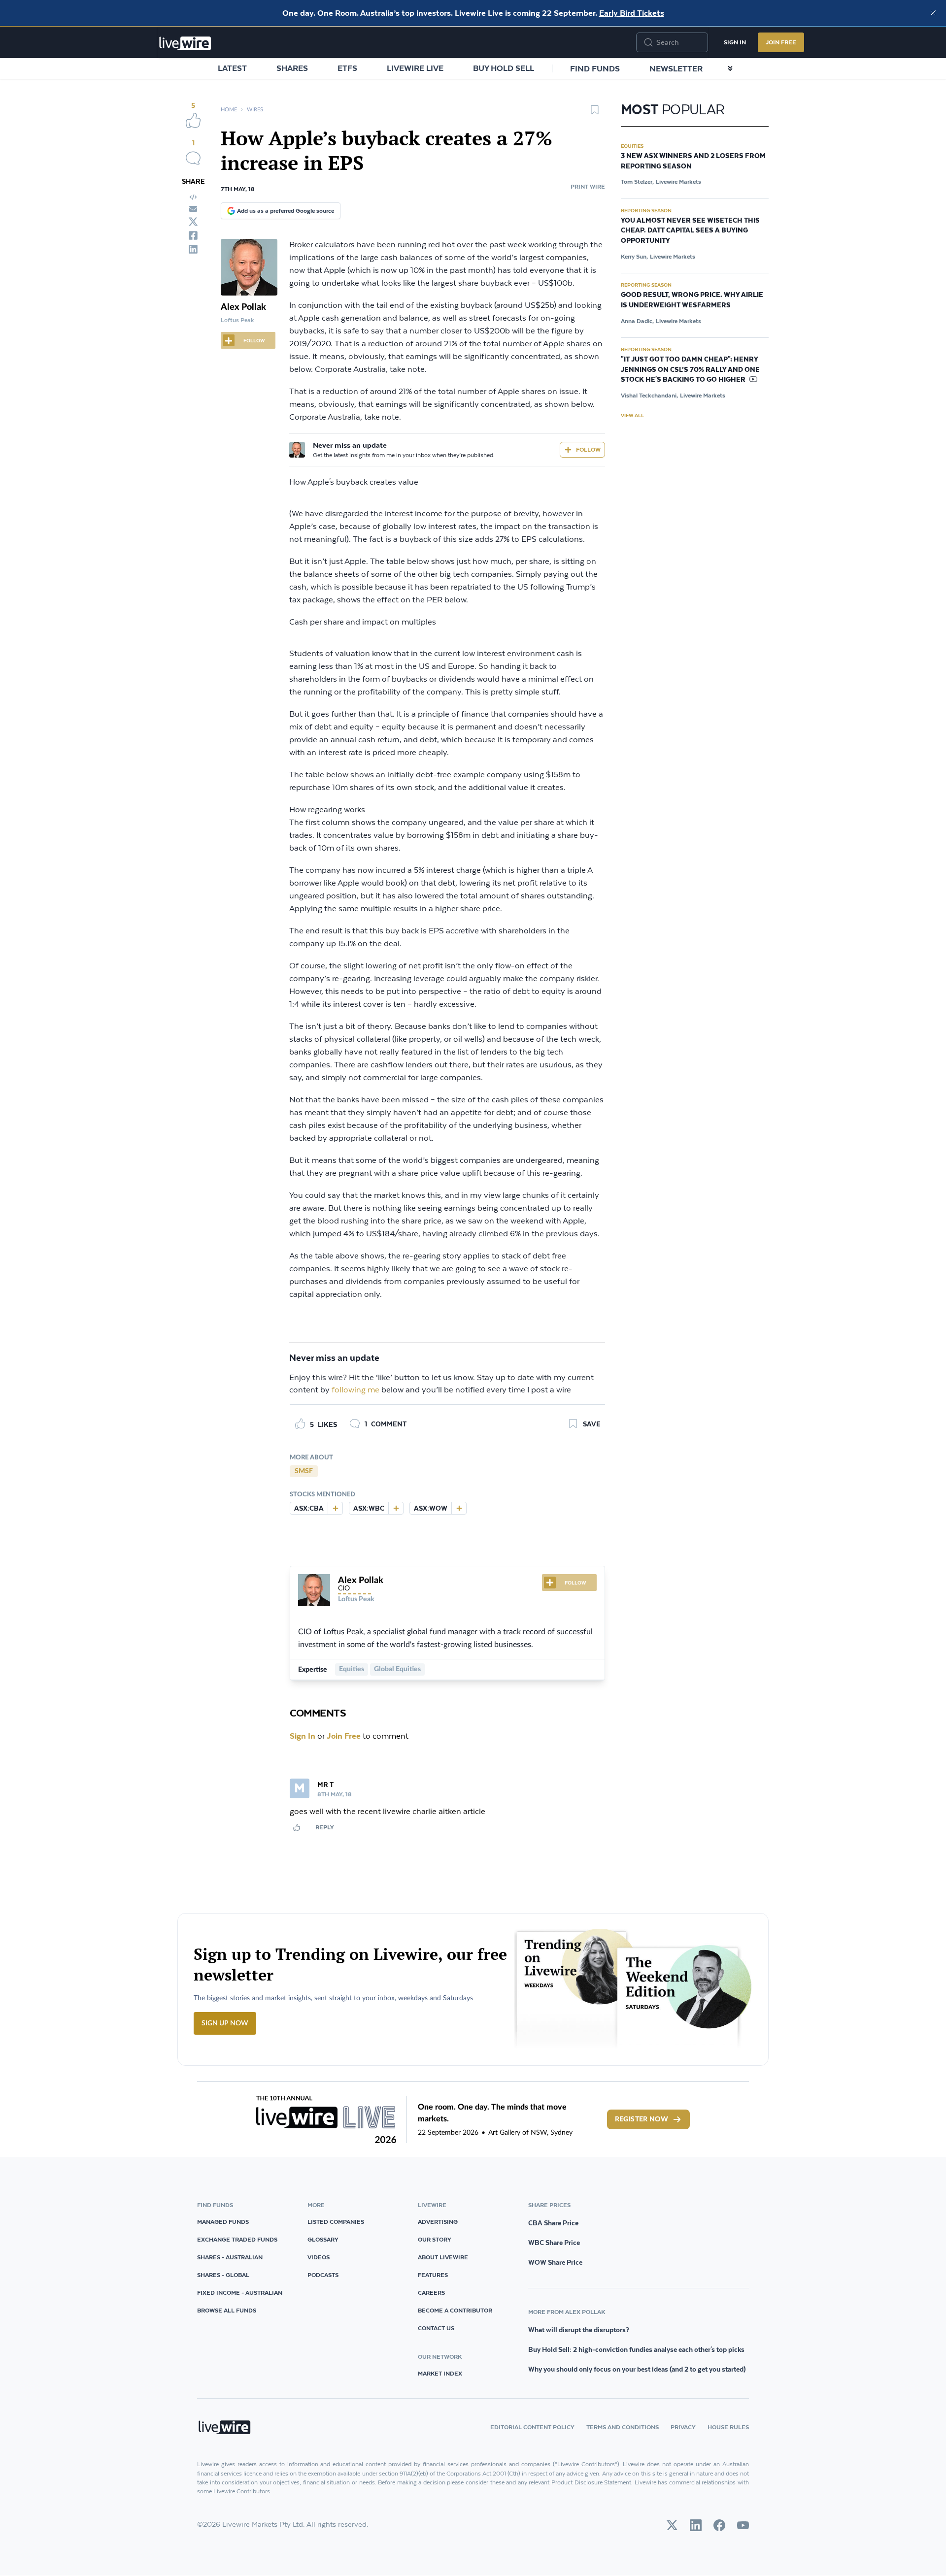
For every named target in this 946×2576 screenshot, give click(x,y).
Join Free (781, 42)
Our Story (435, 2239)
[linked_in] (193, 249)
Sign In (735, 42)
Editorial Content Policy (532, 2427)
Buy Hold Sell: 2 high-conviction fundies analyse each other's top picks (636, 2349)
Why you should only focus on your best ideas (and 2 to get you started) (637, 2369)
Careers (431, 2293)
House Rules (728, 2427)
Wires (255, 110)
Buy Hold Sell (504, 68)
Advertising (438, 2222)
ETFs (347, 68)
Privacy (683, 2427)
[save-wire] (595, 113)
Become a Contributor (455, 2310)
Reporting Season (646, 210)
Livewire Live (415, 68)
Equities (352, 1669)
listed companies (336, 2222)
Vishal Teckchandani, (649, 395)
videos (319, 2257)
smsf (304, 1471)
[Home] (185, 43)
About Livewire (443, 2257)
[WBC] (396, 1508)
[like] (193, 120)
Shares (292, 68)
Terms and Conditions (623, 2427)
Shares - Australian (230, 2257)
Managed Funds (223, 2222)
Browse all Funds (227, 2310)
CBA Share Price (553, 2223)
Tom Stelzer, (637, 182)
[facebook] (193, 235)
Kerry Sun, (634, 256)
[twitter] (193, 222)
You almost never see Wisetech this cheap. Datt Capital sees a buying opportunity (690, 231)
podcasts (323, 2275)
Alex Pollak (243, 307)
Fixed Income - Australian (240, 2293)
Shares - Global (223, 2275)
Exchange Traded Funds (237, 2239)
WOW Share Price (555, 2262)
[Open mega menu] (730, 68)
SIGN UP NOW (225, 2023)
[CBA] (335, 1508)
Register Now (642, 2119)
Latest (232, 68)
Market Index (440, 2373)
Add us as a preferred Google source (286, 211)
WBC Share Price (554, 2243)
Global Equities (397, 1669)
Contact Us (436, 2328)
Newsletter (676, 68)
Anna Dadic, (637, 321)
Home (229, 110)
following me (355, 1390)
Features (433, 2275)
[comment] (193, 158)
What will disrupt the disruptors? (579, 2330)
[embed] (193, 197)
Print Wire (588, 186)
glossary (323, 2239)
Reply (325, 1827)
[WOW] (459, 1508)
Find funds (595, 68)
